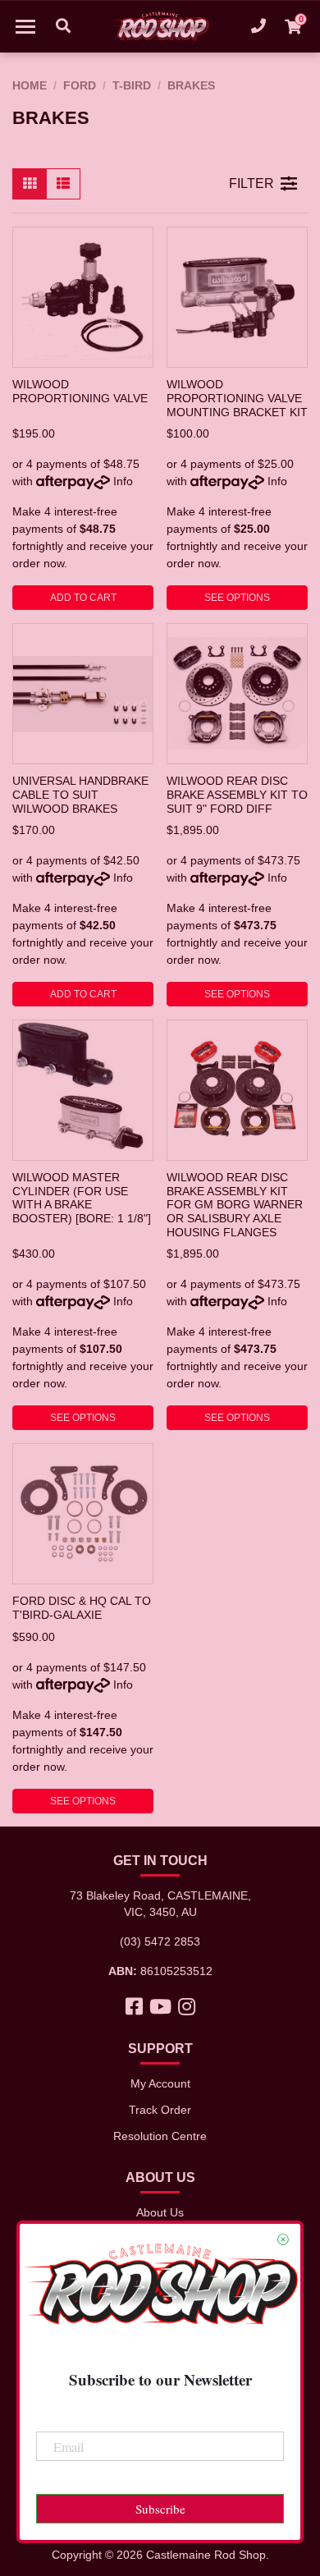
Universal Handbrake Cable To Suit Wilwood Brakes (80, 794)
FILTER (251, 183)
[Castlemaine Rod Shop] (160, 26)
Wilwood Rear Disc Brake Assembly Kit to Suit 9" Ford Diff (237, 794)
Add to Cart (83, 598)
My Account (160, 2083)
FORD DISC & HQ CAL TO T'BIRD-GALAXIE (82, 1608)
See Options (237, 598)
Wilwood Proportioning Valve (80, 391)
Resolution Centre (160, 2136)
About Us (160, 2212)
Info (123, 481)
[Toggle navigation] (25, 26)
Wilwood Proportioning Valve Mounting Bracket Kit (237, 398)
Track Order (160, 2110)
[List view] (63, 184)
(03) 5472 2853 (160, 1941)
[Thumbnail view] (30, 184)
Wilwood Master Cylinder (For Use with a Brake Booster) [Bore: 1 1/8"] (82, 1198)
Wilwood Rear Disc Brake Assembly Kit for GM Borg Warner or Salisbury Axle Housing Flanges (235, 1205)
